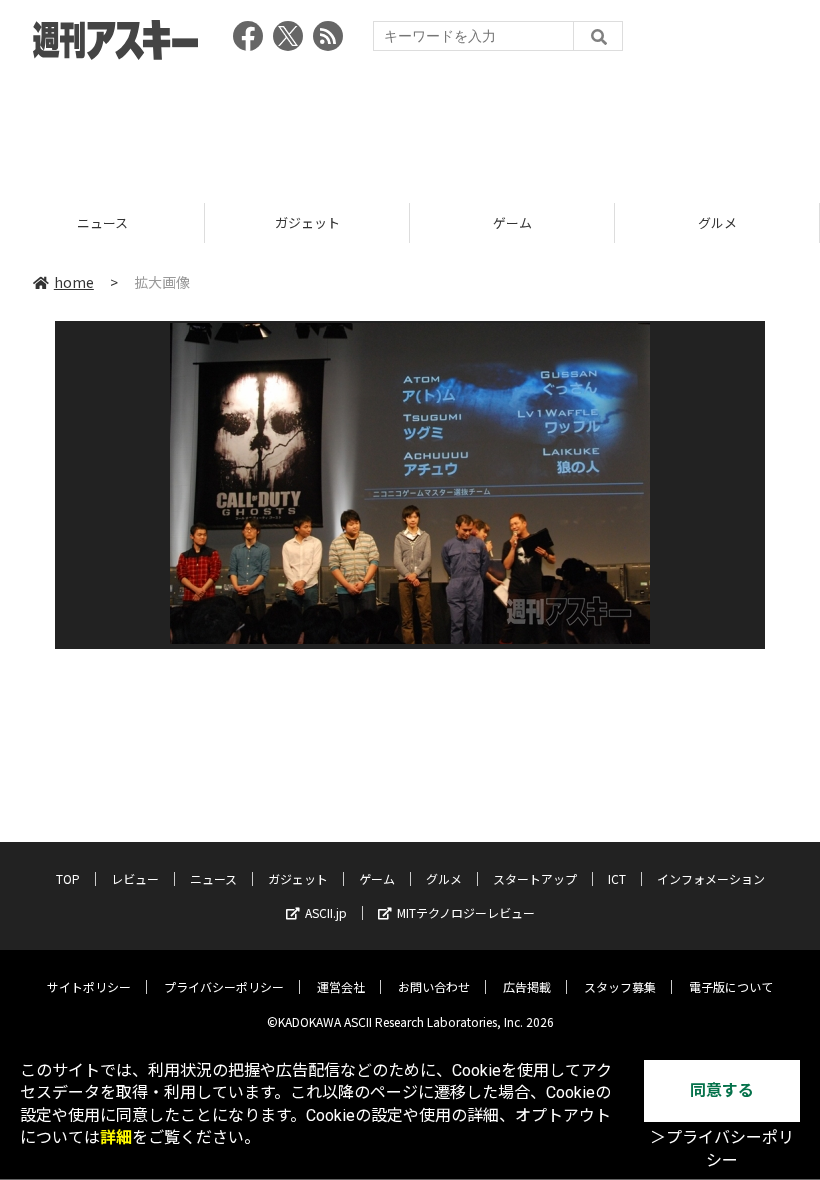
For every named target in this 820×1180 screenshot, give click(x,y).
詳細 (116, 1137)
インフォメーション (711, 878)
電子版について (731, 986)
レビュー (135, 878)
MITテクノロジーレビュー (466, 912)
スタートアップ (535, 878)
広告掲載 (527, 986)
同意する (722, 1090)
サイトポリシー (89, 986)
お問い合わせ (434, 986)
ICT (617, 878)
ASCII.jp (326, 912)
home (74, 282)
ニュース (213, 878)
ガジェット (136, 222)
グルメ (546, 222)
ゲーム (341, 222)
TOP (68, 878)
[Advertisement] (410, 125)
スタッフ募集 (620, 986)
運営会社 (341, 986)
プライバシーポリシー (224, 986)
